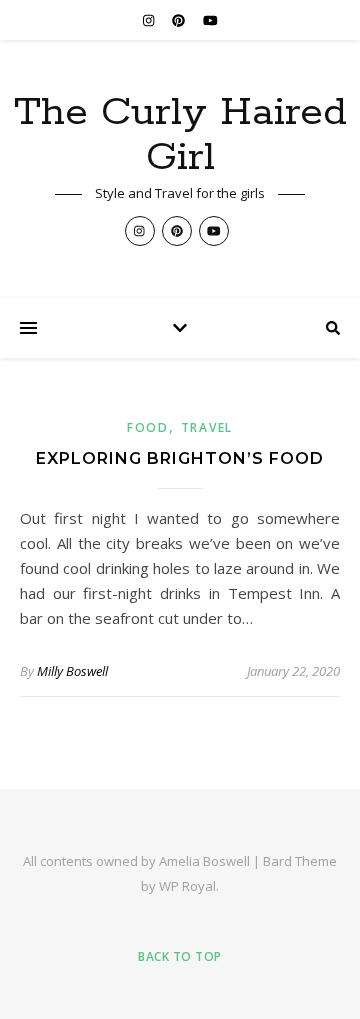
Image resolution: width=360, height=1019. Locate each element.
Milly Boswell (72, 671)
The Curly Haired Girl (180, 135)
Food (148, 427)
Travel (207, 427)
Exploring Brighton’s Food (180, 458)
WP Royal (187, 886)
